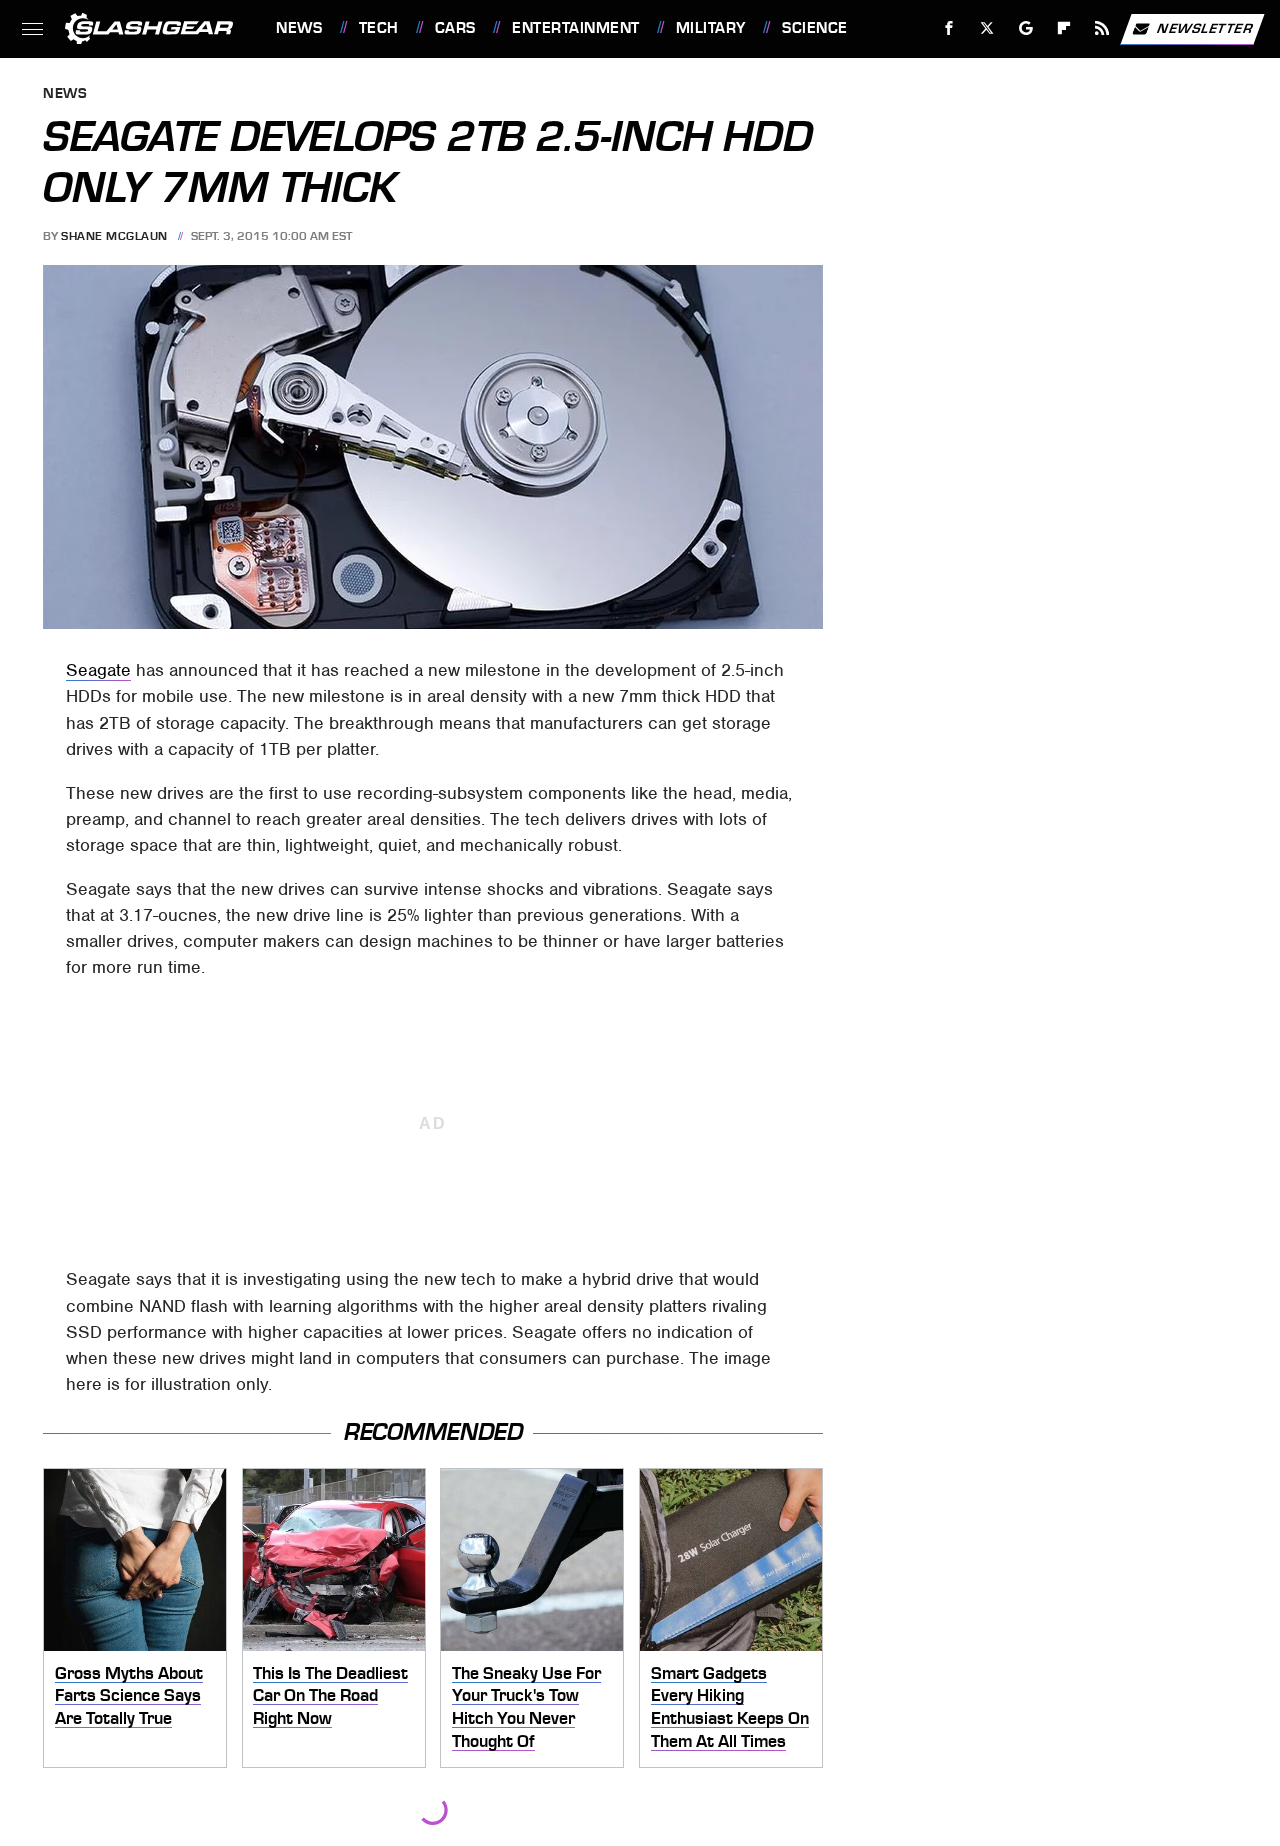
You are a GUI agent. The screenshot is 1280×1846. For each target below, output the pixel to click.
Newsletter (1205, 27)
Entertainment (575, 28)
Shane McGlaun (114, 236)
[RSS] (1102, 28)
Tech (379, 28)
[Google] (1026, 28)
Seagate (98, 670)
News (299, 28)
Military (711, 28)
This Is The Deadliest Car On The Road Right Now (330, 1695)
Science (814, 28)
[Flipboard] (1064, 28)
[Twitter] (987, 28)
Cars (455, 28)
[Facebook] (949, 28)
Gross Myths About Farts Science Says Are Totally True (129, 1695)
